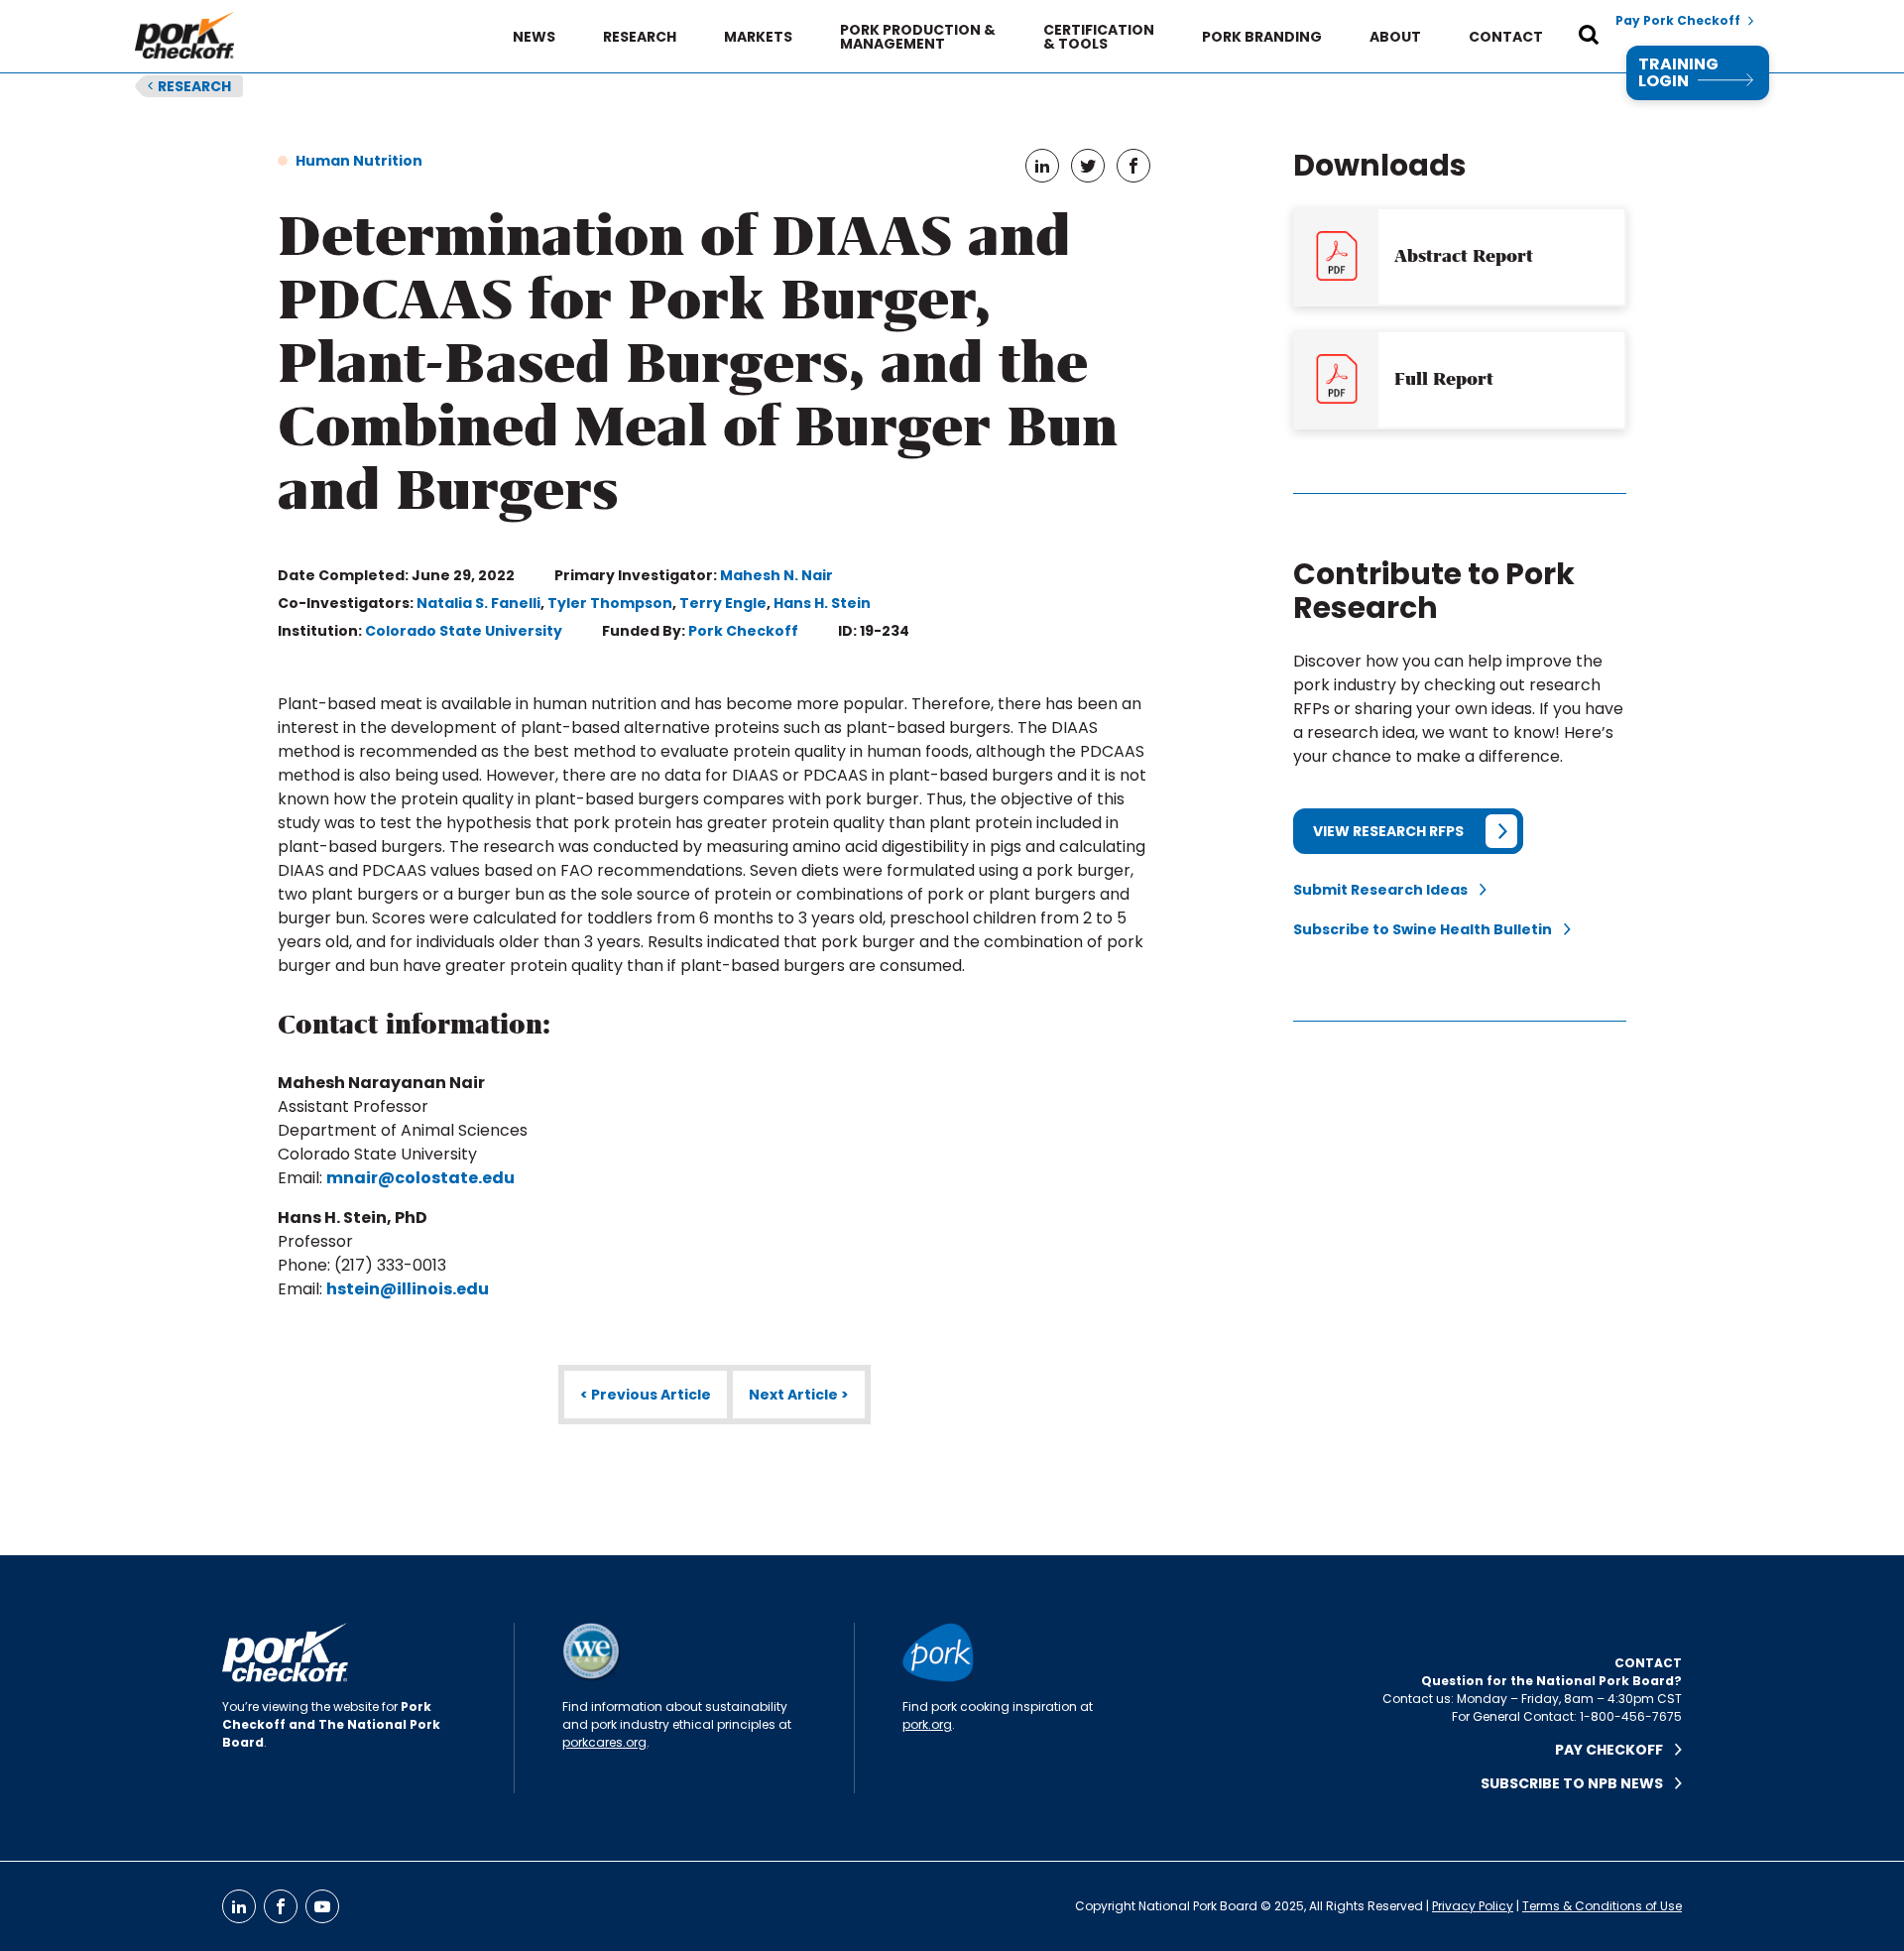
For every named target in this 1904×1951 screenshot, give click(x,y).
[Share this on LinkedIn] (1042, 166)
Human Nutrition (359, 161)
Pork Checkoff (743, 631)
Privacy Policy (1473, 1906)
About (1395, 37)
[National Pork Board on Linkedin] (239, 1906)
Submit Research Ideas (1386, 890)
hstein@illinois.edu (408, 1289)
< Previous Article (646, 1395)
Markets (758, 37)
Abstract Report (1464, 256)
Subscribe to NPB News (1578, 1783)
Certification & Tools (1099, 37)
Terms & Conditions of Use (1602, 1906)
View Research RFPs (1388, 831)
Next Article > (799, 1395)
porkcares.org (604, 1742)
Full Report (1444, 379)
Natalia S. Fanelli (478, 603)
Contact (1506, 37)
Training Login (1678, 73)
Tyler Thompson (610, 603)
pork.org (927, 1724)
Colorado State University (464, 631)
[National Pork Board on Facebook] (281, 1906)
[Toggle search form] (1589, 37)
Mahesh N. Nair (776, 575)
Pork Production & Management (918, 37)
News (534, 37)
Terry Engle (723, 603)
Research (640, 37)
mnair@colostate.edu (420, 1178)
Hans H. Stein (822, 603)
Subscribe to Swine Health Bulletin (1428, 929)
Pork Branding (1262, 37)
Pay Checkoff (1615, 1750)
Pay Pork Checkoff (1678, 21)
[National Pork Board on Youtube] (322, 1906)
